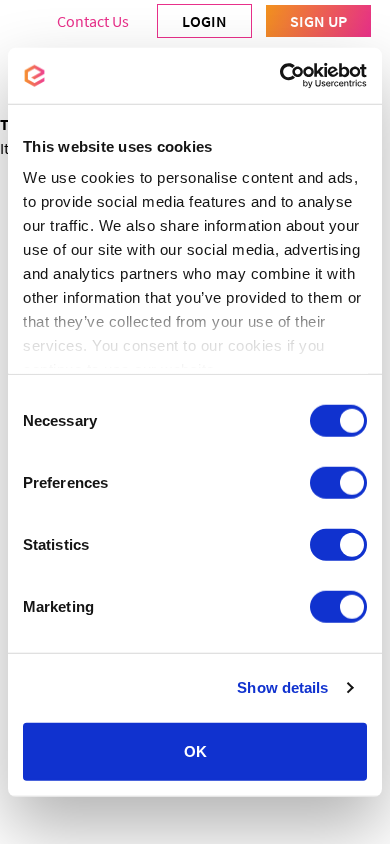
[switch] (338, 482)
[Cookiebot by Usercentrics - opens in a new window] (280, 76)
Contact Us (93, 21)
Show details (282, 687)
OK (195, 750)
